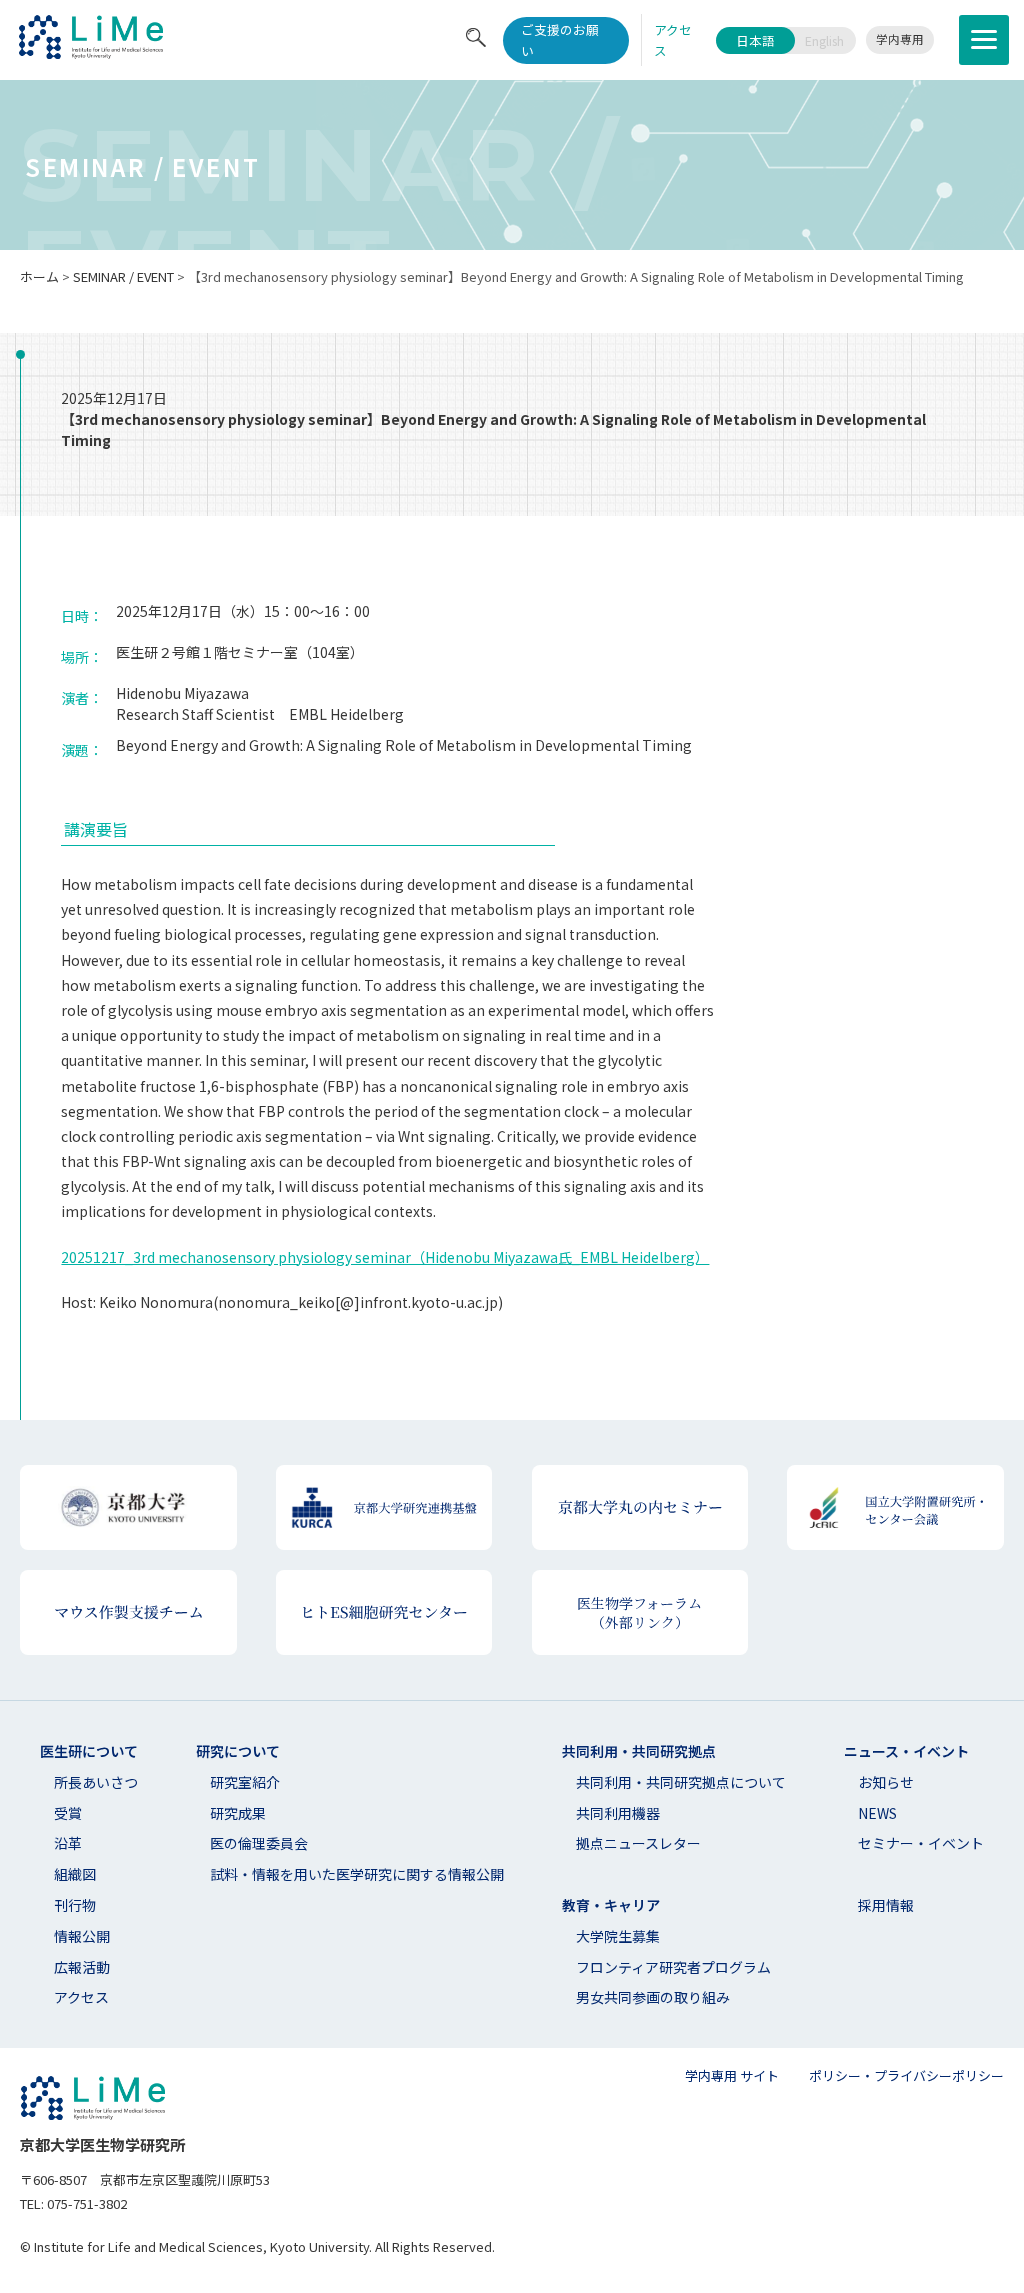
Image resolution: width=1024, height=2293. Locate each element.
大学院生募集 (618, 1936)
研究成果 (238, 1813)
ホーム (39, 276)
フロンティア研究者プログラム (673, 1967)
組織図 (75, 1874)
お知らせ (886, 1782)
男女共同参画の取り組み (653, 1997)
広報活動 (82, 1967)
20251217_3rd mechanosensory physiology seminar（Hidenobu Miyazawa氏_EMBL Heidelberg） (385, 1257)
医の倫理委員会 (259, 1843)
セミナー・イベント (921, 1843)
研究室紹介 (245, 1782)
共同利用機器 (618, 1813)
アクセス (81, 1997)
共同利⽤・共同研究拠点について (681, 1782)
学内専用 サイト (732, 2075)
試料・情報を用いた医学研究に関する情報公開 (357, 1874)
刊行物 (75, 1905)
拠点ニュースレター (638, 1843)
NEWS (877, 1813)
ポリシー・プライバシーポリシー (906, 2075)
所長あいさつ (96, 1782)
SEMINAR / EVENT (123, 276)
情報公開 (82, 1936)
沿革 (68, 1843)
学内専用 (900, 39)
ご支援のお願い (560, 40)
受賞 (68, 1813)
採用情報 (886, 1905)
